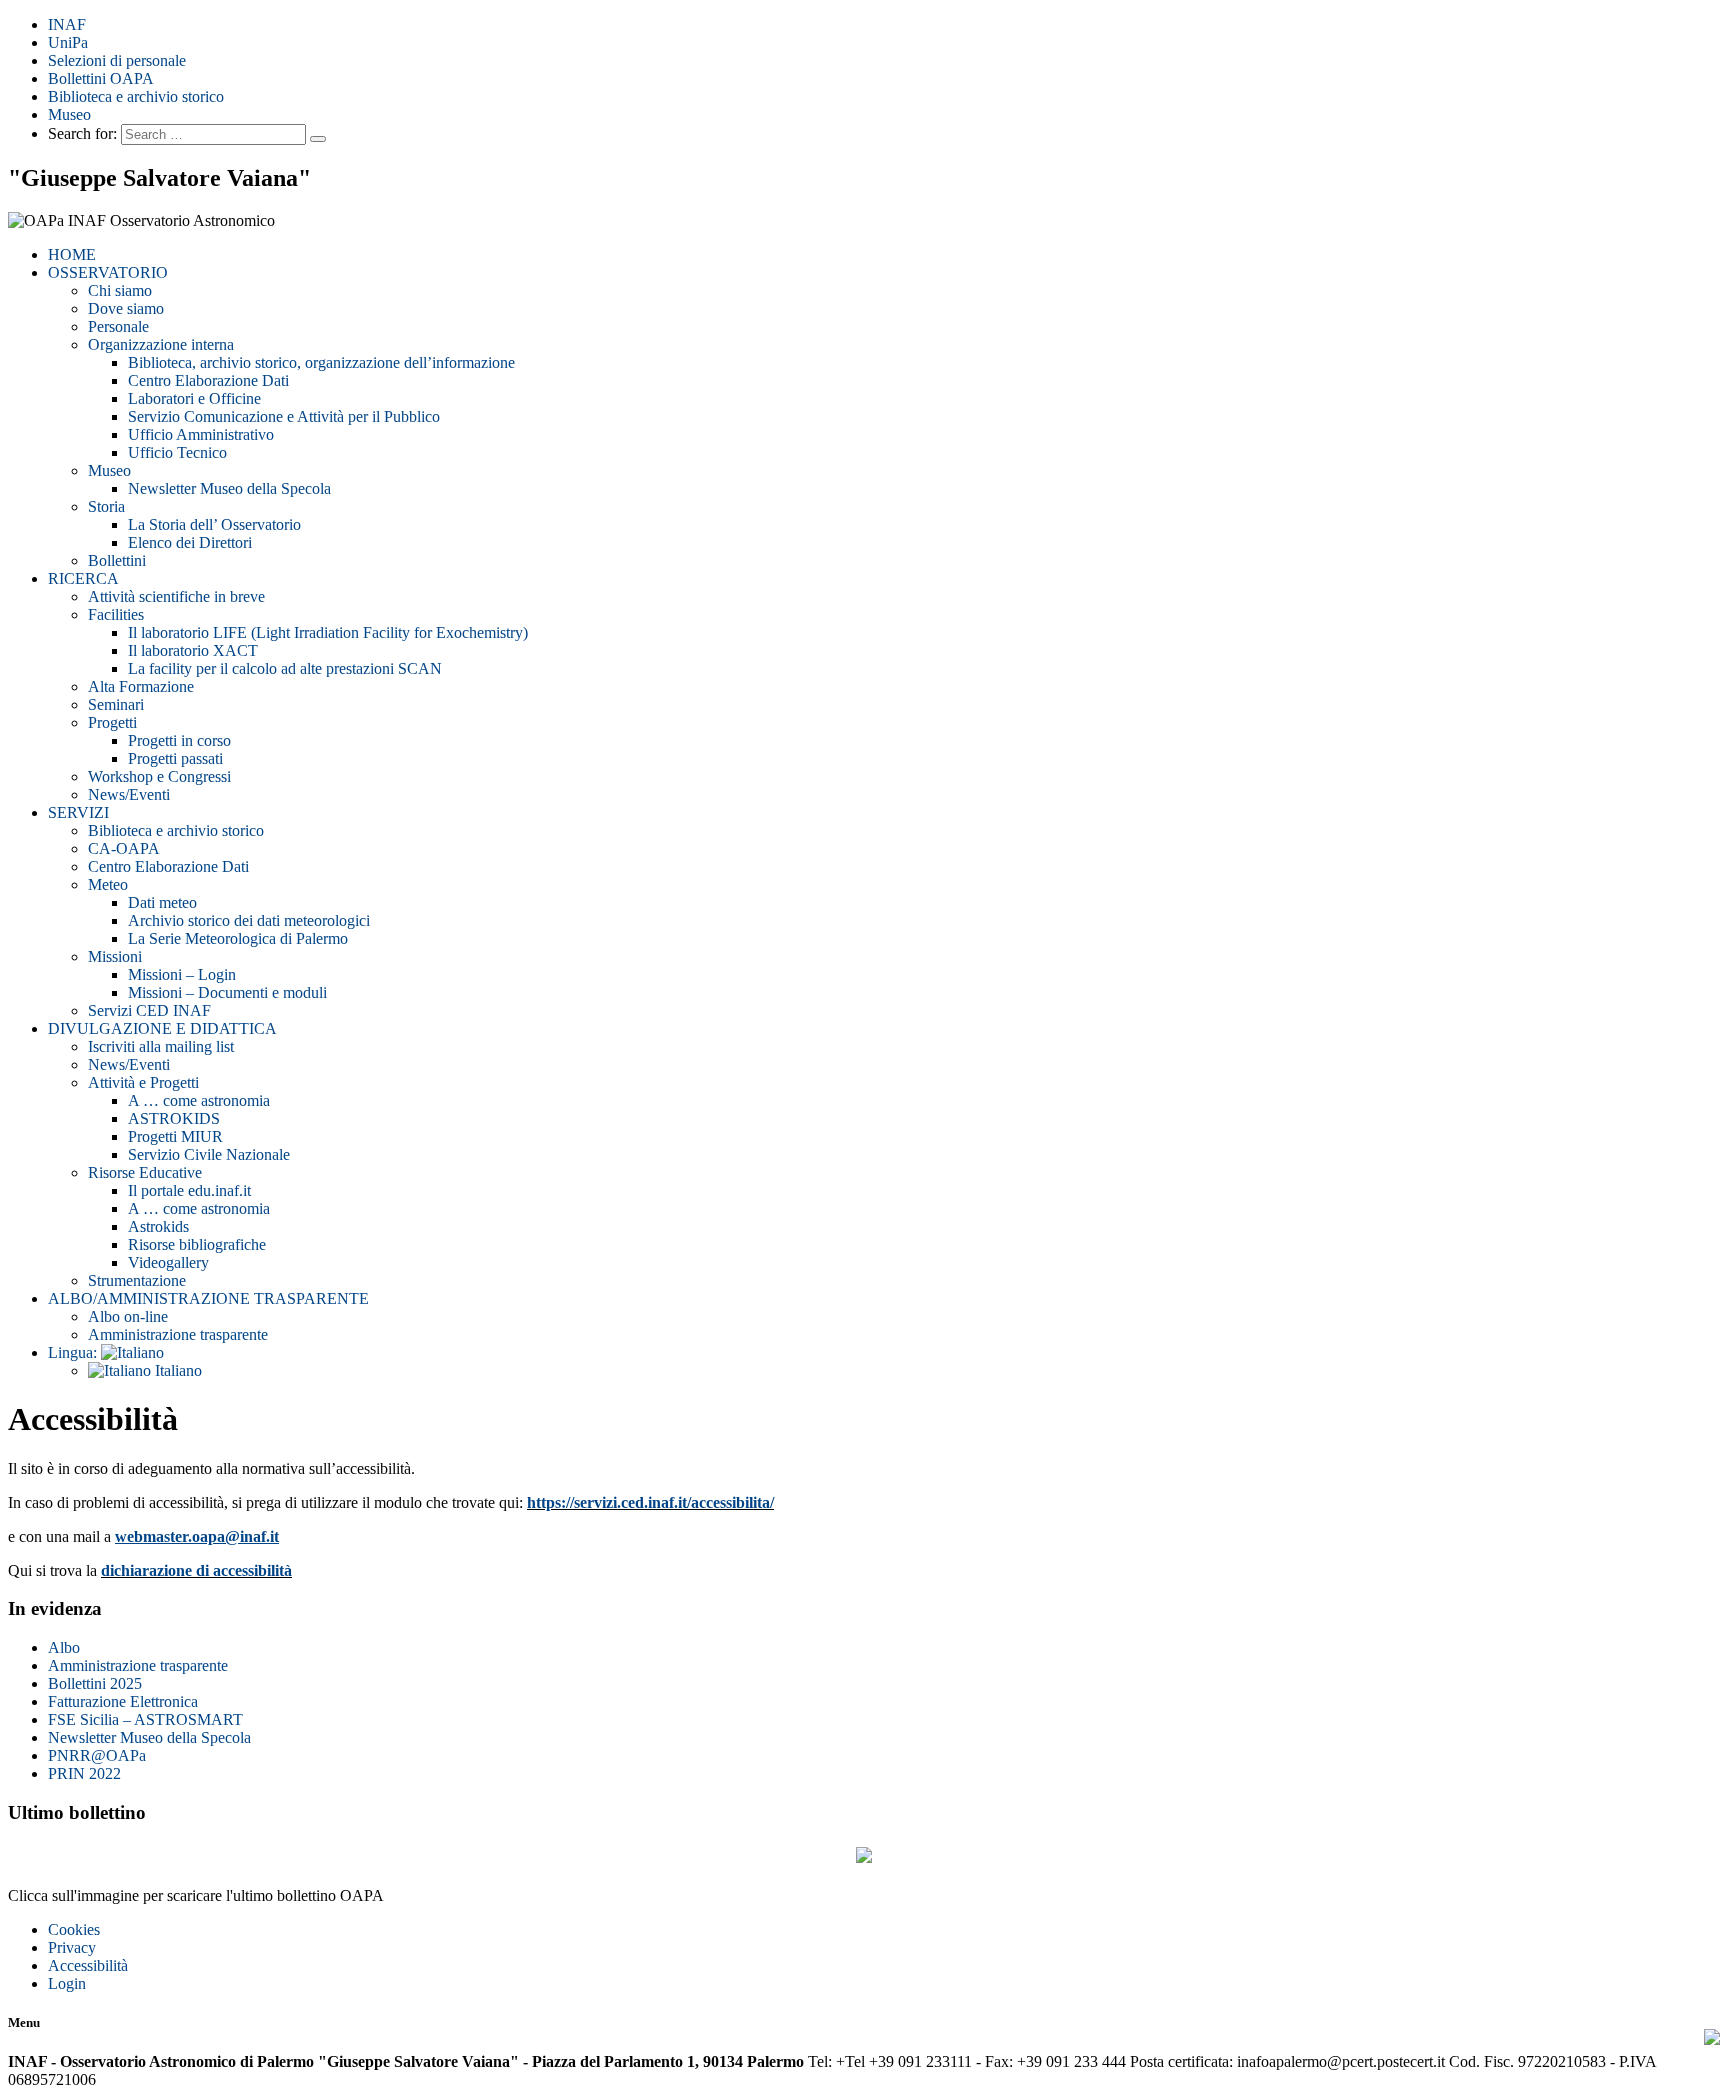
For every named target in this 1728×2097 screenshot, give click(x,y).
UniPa (68, 42)
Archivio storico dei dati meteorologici (249, 920)
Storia (106, 506)
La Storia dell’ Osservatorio (214, 524)
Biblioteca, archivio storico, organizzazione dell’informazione (321, 362)
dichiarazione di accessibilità (196, 1570)
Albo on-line (128, 1316)
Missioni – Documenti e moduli (227, 992)
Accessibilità (88, 1965)
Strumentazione (137, 1280)
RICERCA (83, 578)
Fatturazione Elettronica (123, 1701)
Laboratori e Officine (194, 398)
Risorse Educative (145, 1172)
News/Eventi (129, 794)
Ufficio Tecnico (177, 452)
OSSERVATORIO (108, 272)
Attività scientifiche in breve (176, 596)
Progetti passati (175, 758)
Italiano (176, 1370)
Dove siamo (126, 308)
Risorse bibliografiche (197, 1244)
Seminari (116, 704)
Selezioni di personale (117, 60)
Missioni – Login (182, 974)
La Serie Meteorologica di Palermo (238, 938)
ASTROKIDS (174, 1118)
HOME (72, 254)
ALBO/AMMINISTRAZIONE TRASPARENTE (208, 1298)
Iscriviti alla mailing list (161, 1046)
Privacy (72, 1947)
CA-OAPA (124, 848)
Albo (64, 1647)
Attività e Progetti (143, 1082)
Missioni (115, 956)
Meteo (108, 884)
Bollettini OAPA (101, 78)
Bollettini (117, 560)
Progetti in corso (179, 740)
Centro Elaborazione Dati (208, 380)
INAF (67, 24)
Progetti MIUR (175, 1136)
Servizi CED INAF (149, 1010)
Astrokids (158, 1226)
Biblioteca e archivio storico (136, 96)
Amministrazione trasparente (178, 1334)
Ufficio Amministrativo (201, 434)
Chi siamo (120, 290)
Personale (118, 326)
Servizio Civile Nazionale (209, 1154)
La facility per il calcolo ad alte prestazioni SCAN (285, 668)
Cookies (74, 1929)
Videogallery (168, 1262)
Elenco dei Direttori (190, 542)
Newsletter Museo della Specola (229, 488)
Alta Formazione (141, 686)
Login (67, 1983)
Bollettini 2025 (95, 1683)
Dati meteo (162, 902)
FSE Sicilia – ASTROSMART (145, 1719)
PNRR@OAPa (97, 1755)
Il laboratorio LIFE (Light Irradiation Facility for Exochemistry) (328, 632)
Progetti (112, 722)
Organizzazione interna (161, 344)
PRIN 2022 (84, 1773)
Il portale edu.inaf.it (189, 1190)
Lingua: (74, 1352)
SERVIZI (78, 812)
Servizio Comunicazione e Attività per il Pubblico (284, 416)
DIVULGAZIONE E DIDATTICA (162, 1028)
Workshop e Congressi (159, 776)
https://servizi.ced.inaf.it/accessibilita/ (650, 1502)
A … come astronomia (199, 1100)
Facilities (116, 614)
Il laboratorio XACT (193, 650)
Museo (69, 114)
